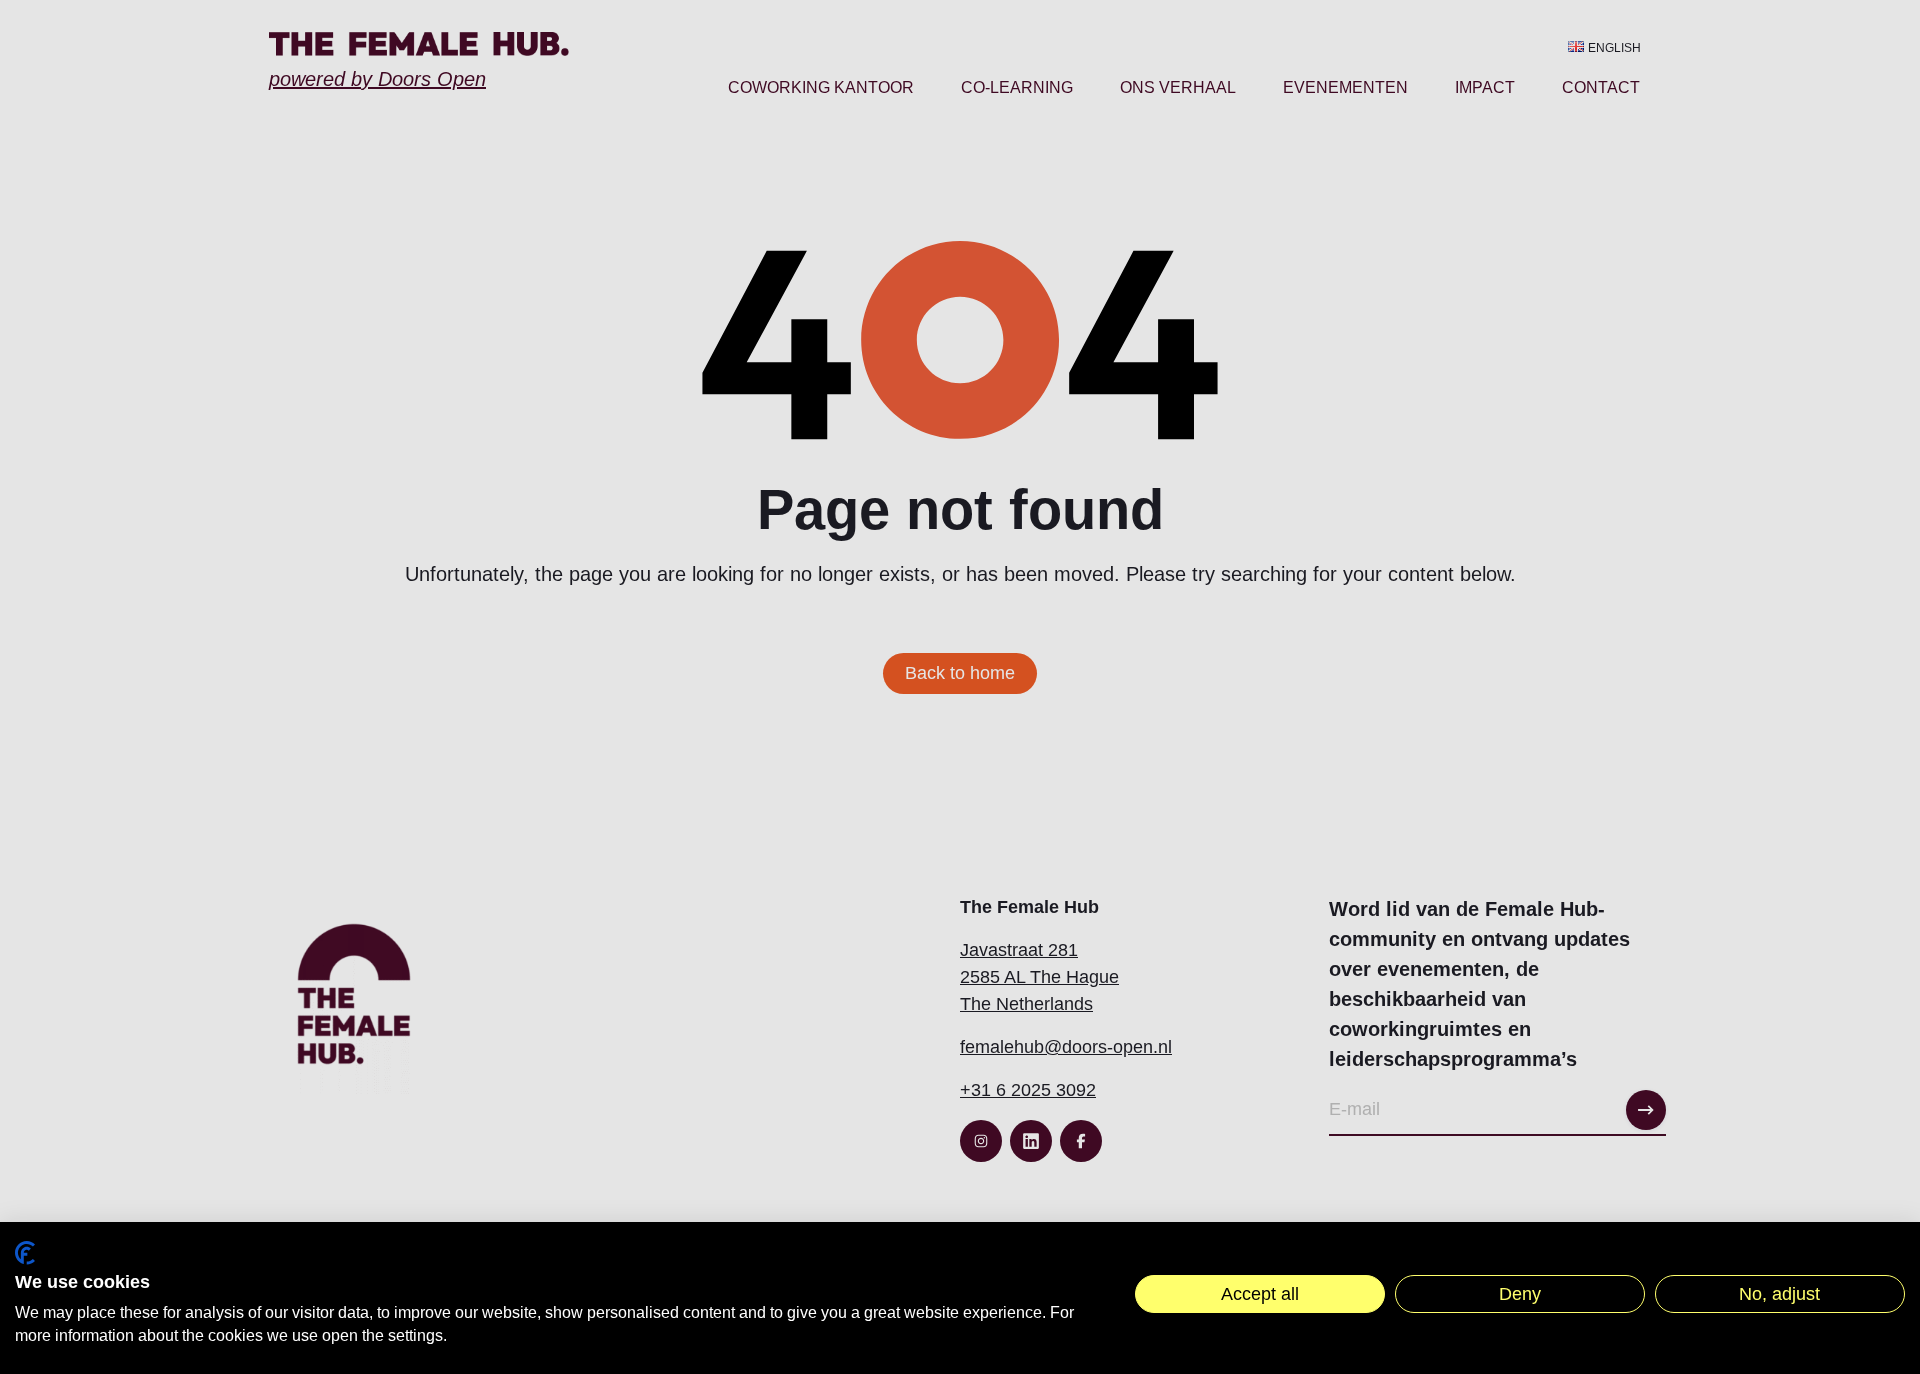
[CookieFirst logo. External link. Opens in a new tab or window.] (25, 1253)
